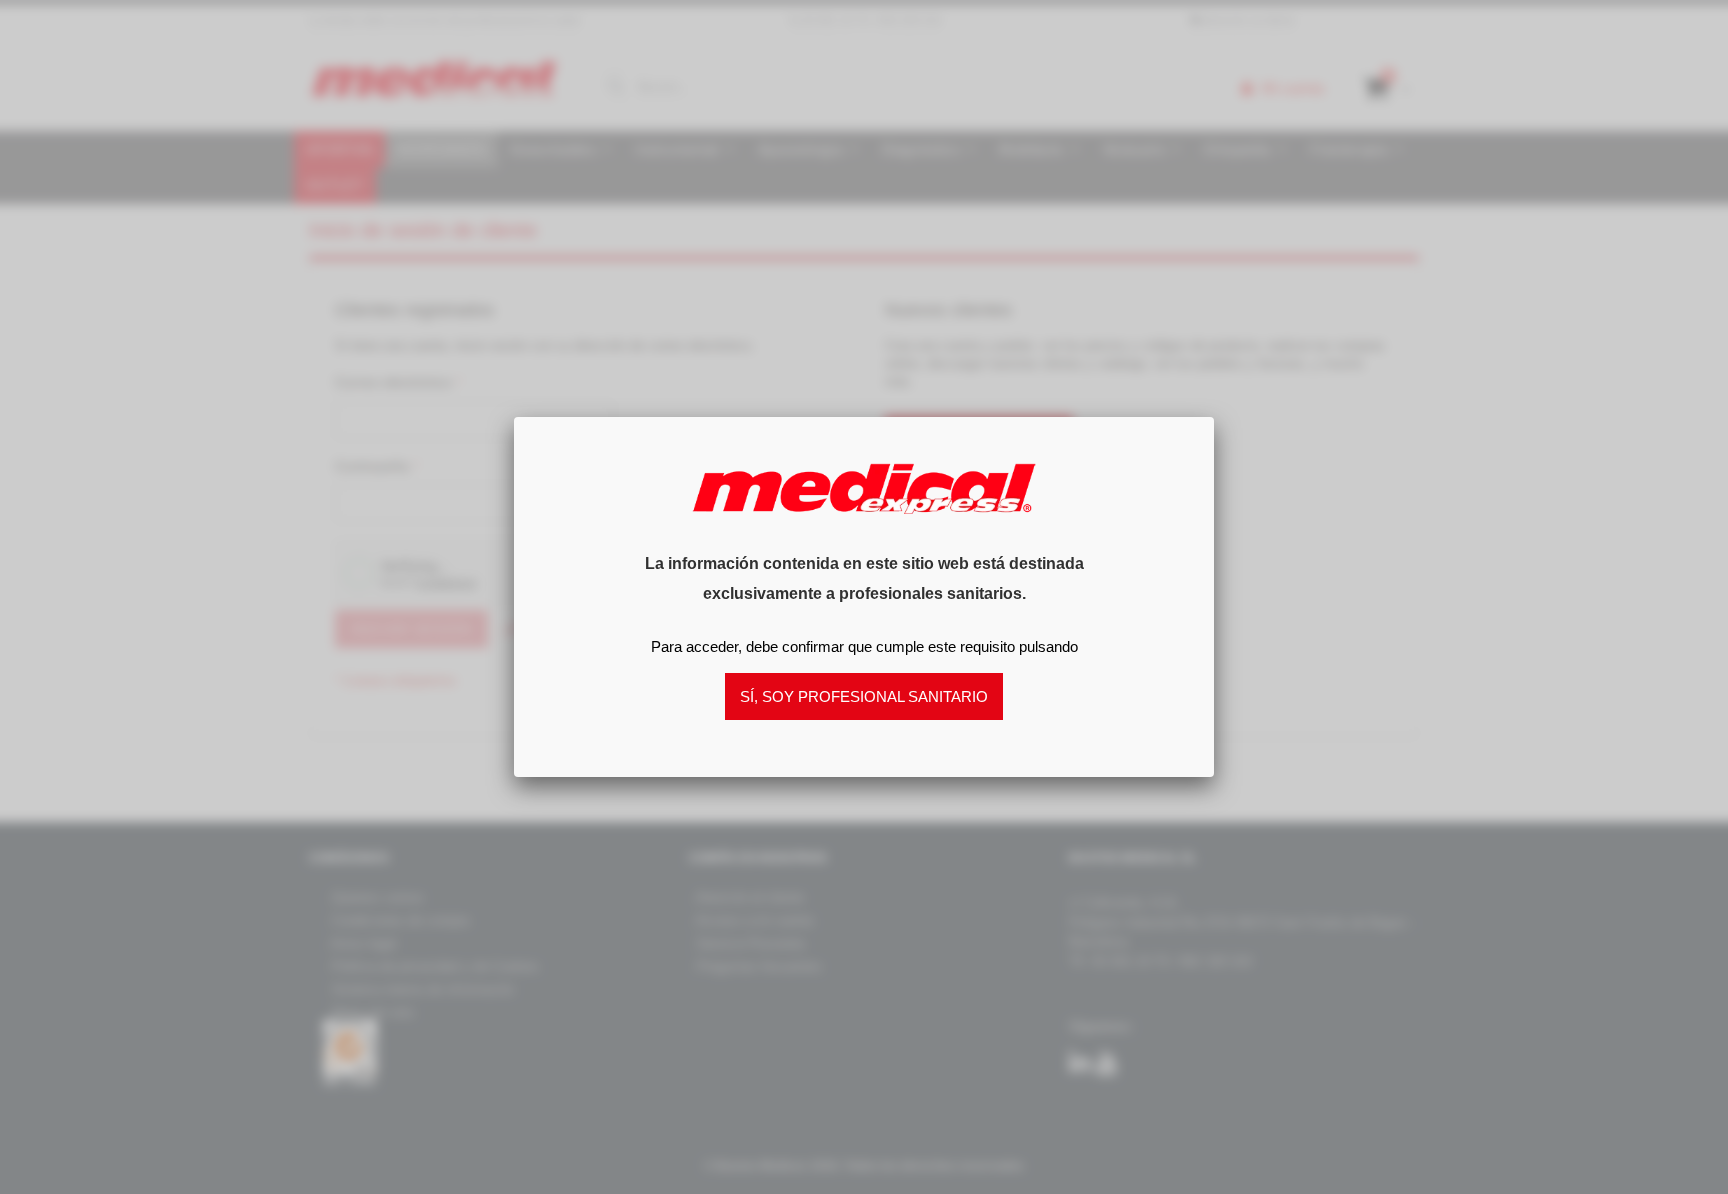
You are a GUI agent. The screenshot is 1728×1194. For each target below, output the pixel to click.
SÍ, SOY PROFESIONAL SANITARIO (864, 696)
